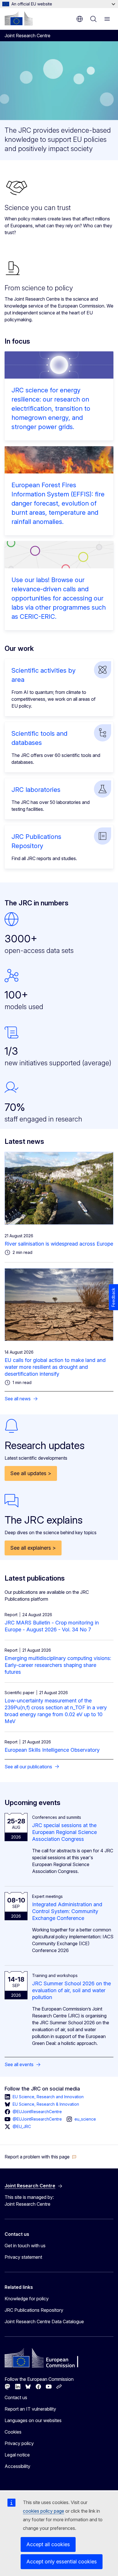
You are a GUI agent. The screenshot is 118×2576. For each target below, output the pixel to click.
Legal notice (17, 2455)
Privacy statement (23, 2257)
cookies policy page (44, 2511)
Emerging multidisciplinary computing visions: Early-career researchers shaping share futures (58, 1665)
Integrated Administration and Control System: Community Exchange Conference (67, 1911)
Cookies (13, 2432)
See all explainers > (33, 1548)
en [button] (80, 19)
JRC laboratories (36, 790)
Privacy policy (19, 2443)
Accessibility (17, 2466)
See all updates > (31, 1473)
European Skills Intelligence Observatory (52, 1750)
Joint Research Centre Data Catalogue (44, 2321)
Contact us (16, 2397)
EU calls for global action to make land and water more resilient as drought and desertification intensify (55, 1367)
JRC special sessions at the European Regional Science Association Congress (64, 1832)
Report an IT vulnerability (30, 2409)
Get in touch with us (25, 2246)
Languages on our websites (33, 2420)
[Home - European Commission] (19, 18)
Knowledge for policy (27, 2299)
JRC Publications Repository (34, 2310)
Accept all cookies (48, 2544)
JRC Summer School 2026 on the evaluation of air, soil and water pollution (71, 1990)
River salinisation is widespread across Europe (59, 1244)
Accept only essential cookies (62, 2562)
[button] (41, 2157)
